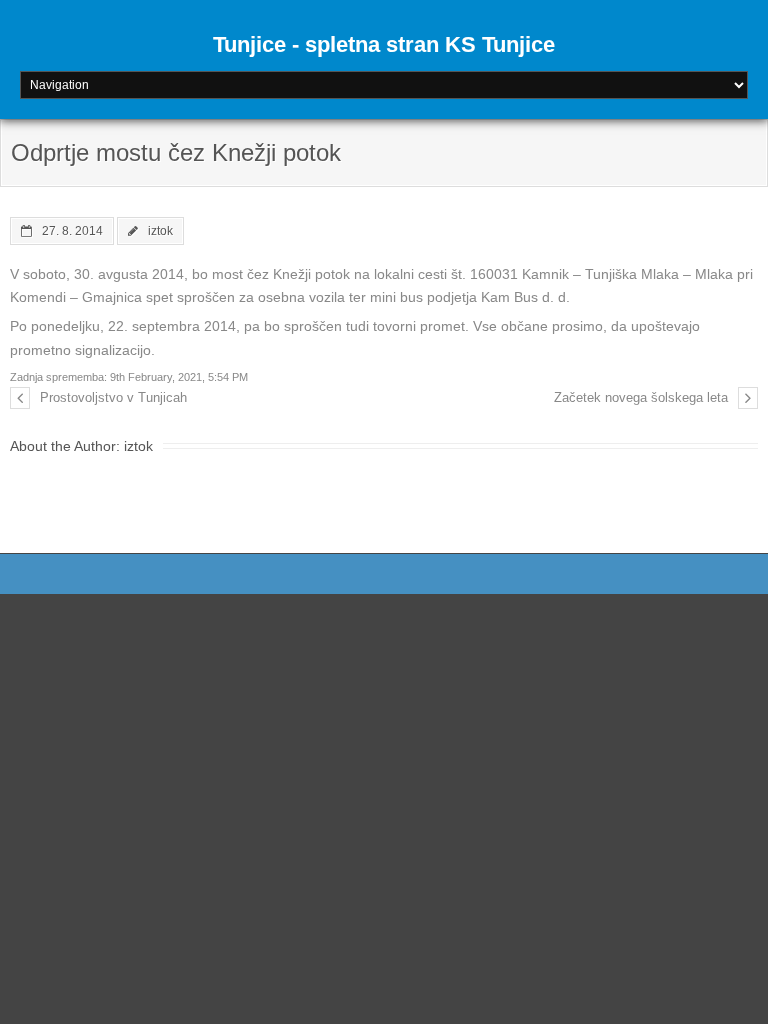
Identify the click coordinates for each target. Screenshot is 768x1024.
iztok (160, 230)
